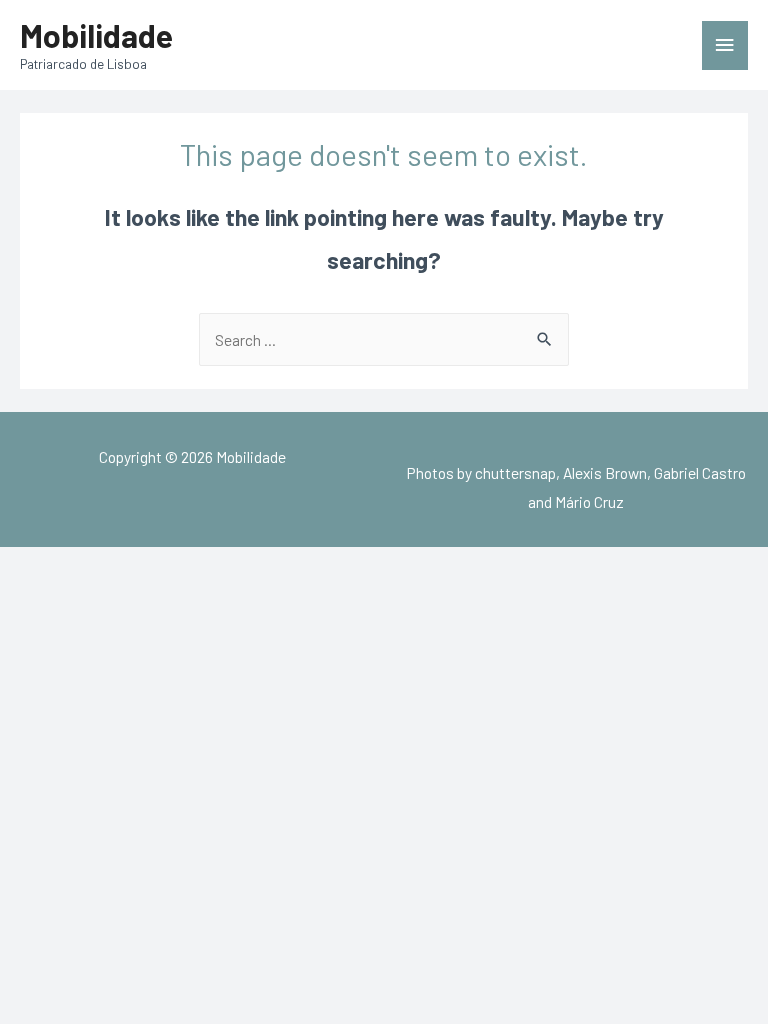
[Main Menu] (725, 45)
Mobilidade (96, 35)
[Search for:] (384, 339)
